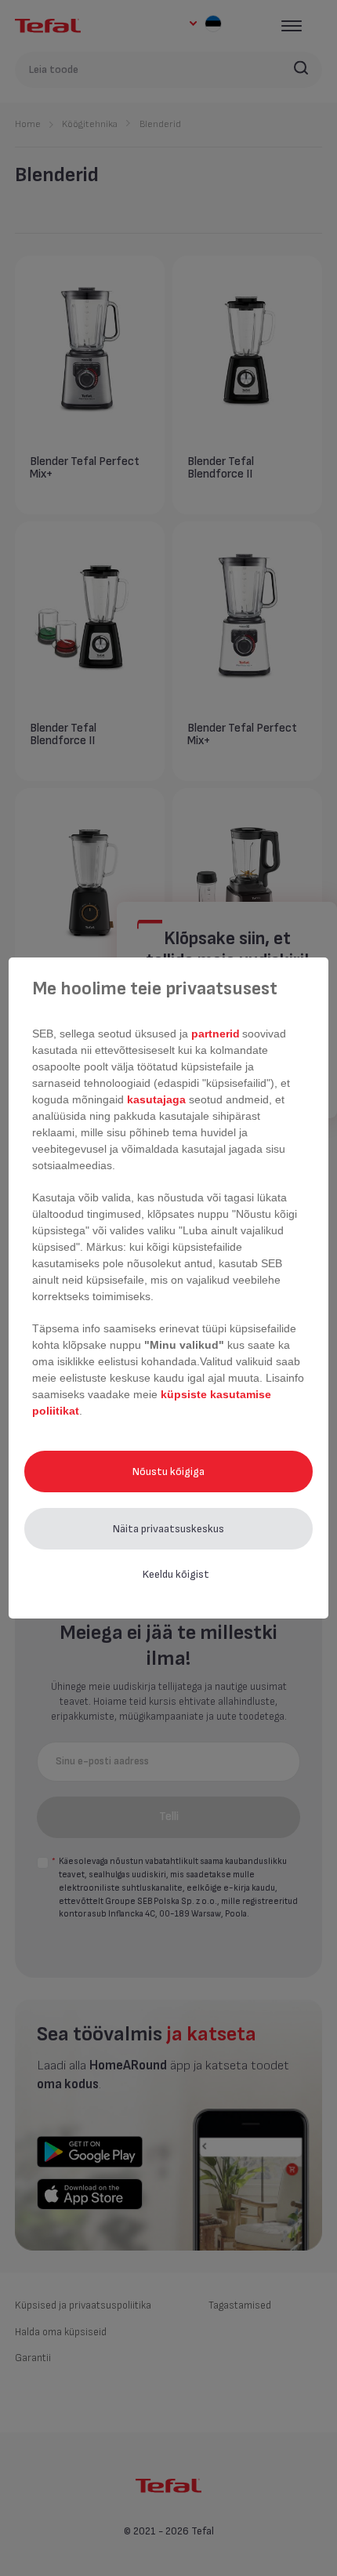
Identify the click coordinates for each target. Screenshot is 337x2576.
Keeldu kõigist (176, 1574)
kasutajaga (156, 1099)
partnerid (216, 1034)
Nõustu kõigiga (168, 1471)
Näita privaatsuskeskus (168, 1529)
